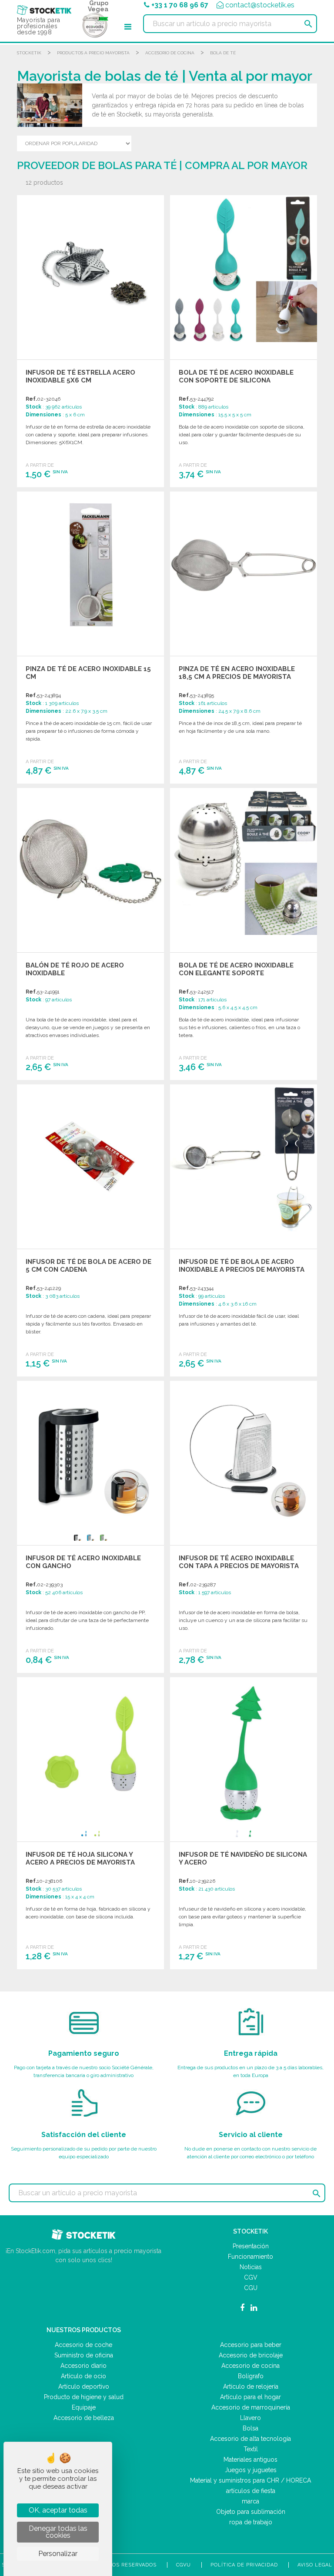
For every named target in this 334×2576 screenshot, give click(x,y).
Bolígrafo (251, 2376)
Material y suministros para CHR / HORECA (250, 2480)
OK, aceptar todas (58, 2510)
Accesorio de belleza (84, 2418)
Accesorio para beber (251, 2345)
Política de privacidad (244, 2565)
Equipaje (84, 2407)
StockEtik (29, 53)
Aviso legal (315, 2565)
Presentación (251, 2246)
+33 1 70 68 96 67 (180, 5)
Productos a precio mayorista (93, 53)
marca (250, 2501)
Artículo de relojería (251, 2387)
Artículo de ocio (83, 2376)
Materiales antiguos (250, 2460)
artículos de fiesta (251, 2491)
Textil (251, 2449)
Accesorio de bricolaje (251, 2355)
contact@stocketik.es (260, 5)
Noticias (251, 2267)
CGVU (184, 2565)
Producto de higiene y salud (84, 2397)
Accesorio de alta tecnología (250, 2439)
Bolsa (250, 2428)
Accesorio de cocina (170, 53)
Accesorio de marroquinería (251, 2407)
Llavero (250, 2418)
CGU (251, 2288)
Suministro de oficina (84, 2355)
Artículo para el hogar (250, 2397)
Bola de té (223, 53)
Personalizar (58, 2554)
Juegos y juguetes (251, 2470)
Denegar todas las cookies (58, 2532)
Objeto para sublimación (251, 2512)
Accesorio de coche (83, 2345)
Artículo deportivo (84, 2387)
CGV (251, 2277)
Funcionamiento (250, 2257)
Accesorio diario (83, 2366)
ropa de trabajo (251, 2522)
